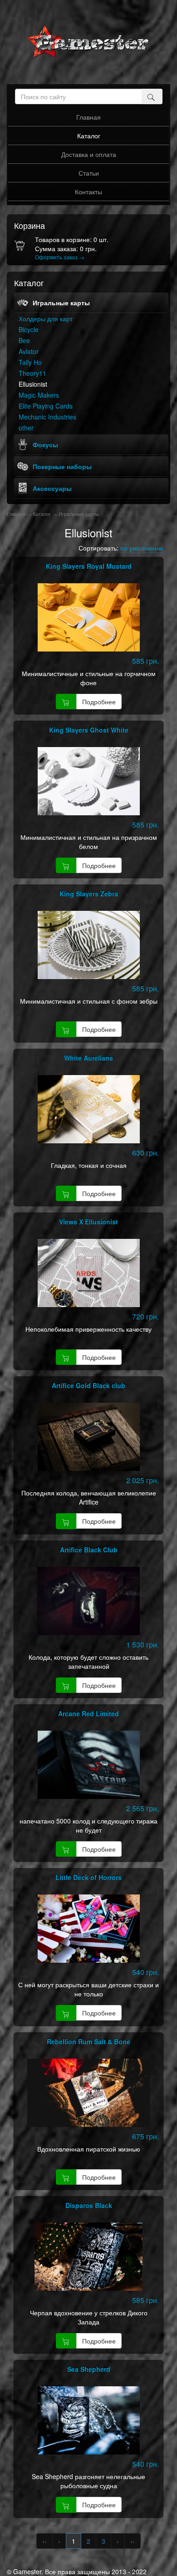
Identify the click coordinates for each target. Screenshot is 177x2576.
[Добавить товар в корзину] (66, 702)
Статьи (89, 173)
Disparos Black (89, 2205)
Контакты (88, 192)
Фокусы (45, 444)
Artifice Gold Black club (88, 1385)
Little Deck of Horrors (88, 1877)
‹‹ (44, 2541)
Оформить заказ (60, 257)
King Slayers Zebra (89, 894)
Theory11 (32, 373)
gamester (88, 42)
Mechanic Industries (47, 417)
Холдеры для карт (46, 318)
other (26, 428)
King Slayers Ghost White (89, 730)
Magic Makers (39, 395)
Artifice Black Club (89, 1550)
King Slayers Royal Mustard (89, 566)
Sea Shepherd (89, 2369)
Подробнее (99, 702)
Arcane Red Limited (88, 1713)
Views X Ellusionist (88, 1222)
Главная (88, 117)
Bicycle (29, 329)
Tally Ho (30, 362)
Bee (24, 340)
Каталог (89, 136)
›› (133, 2541)
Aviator (29, 351)
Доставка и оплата (89, 154)
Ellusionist (33, 384)
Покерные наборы (62, 466)
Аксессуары (52, 488)
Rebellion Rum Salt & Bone (88, 2041)
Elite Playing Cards (46, 406)
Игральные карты (61, 303)
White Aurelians (88, 1058)
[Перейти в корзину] (21, 249)
